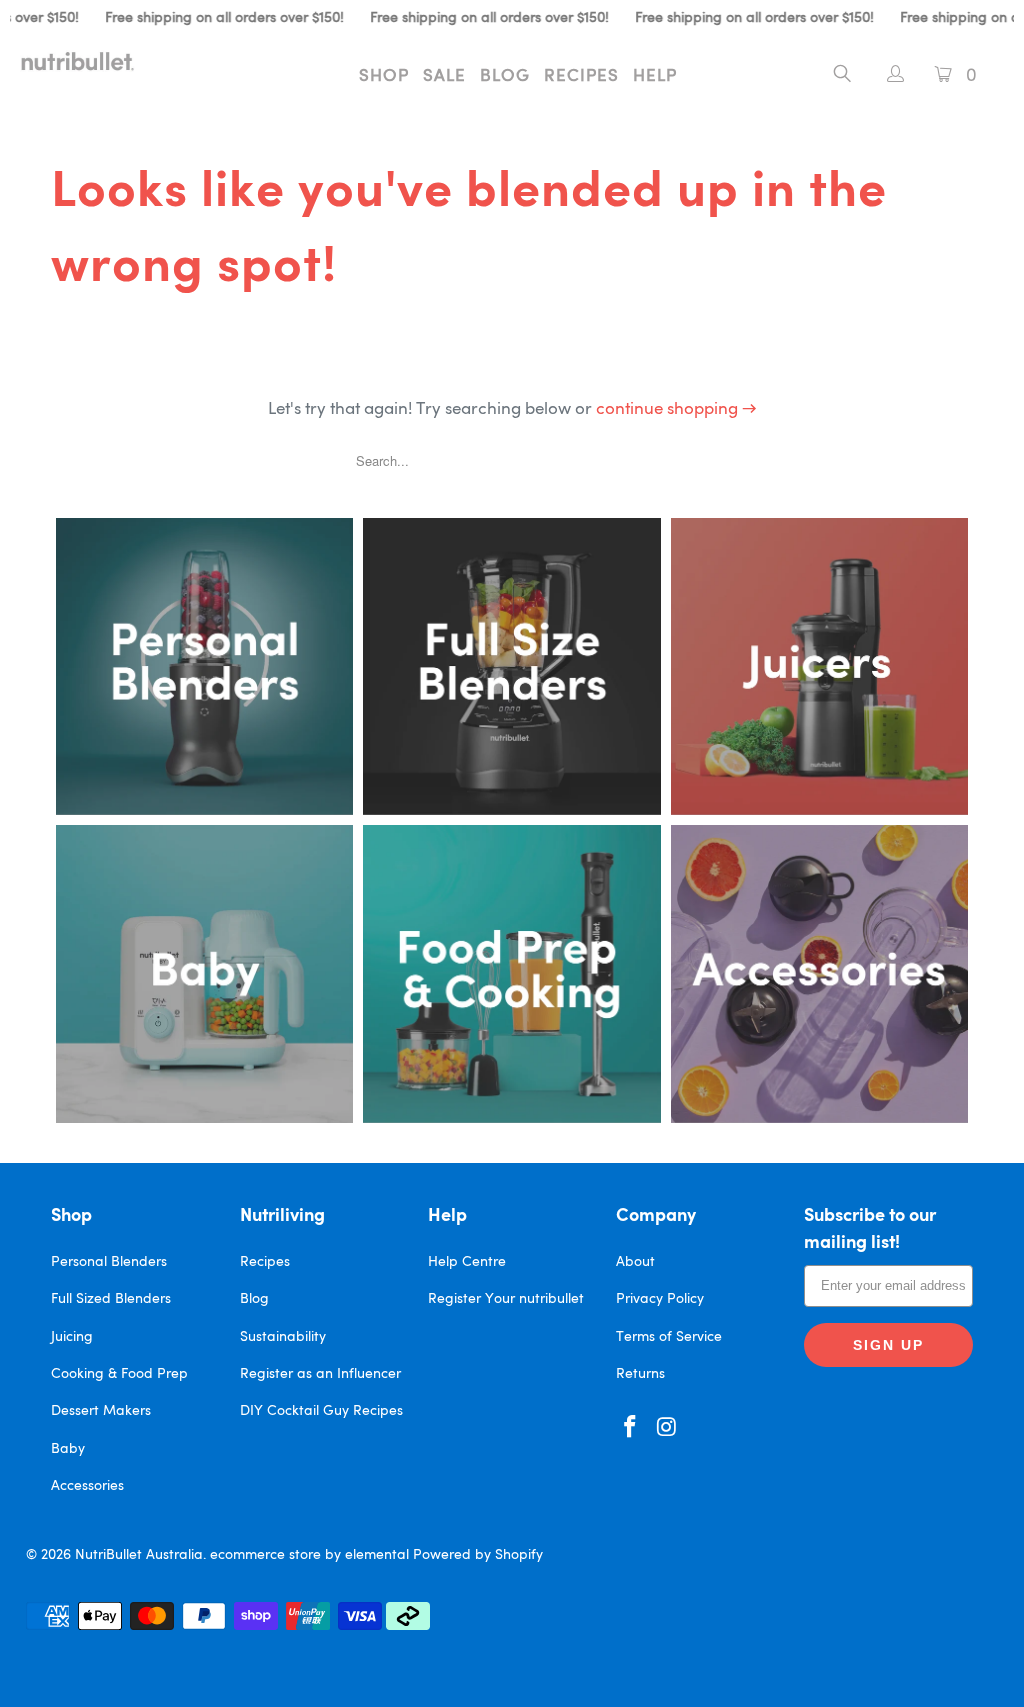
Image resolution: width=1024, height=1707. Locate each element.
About (635, 1262)
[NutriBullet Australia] (92, 61)
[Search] (842, 77)
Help (655, 76)
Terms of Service (669, 1337)
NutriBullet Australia (139, 1555)
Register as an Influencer (320, 1374)
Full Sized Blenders (111, 1299)
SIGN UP (888, 1345)
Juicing (72, 1337)
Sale (444, 76)
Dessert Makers (101, 1411)
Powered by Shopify (478, 1555)
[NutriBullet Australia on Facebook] (631, 1428)
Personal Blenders (109, 1262)
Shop (384, 76)
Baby (68, 1449)
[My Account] (885, 76)
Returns (640, 1374)
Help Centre (467, 1262)
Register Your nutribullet (506, 1299)
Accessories (87, 1486)
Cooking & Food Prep (119, 1374)
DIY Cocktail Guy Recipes (321, 1411)
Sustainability (283, 1337)
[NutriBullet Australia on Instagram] (667, 1428)
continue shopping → (676, 409)
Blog (505, 76)
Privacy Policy (660, 1299)
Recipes (581, 76)
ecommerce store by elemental (309, 1555)
